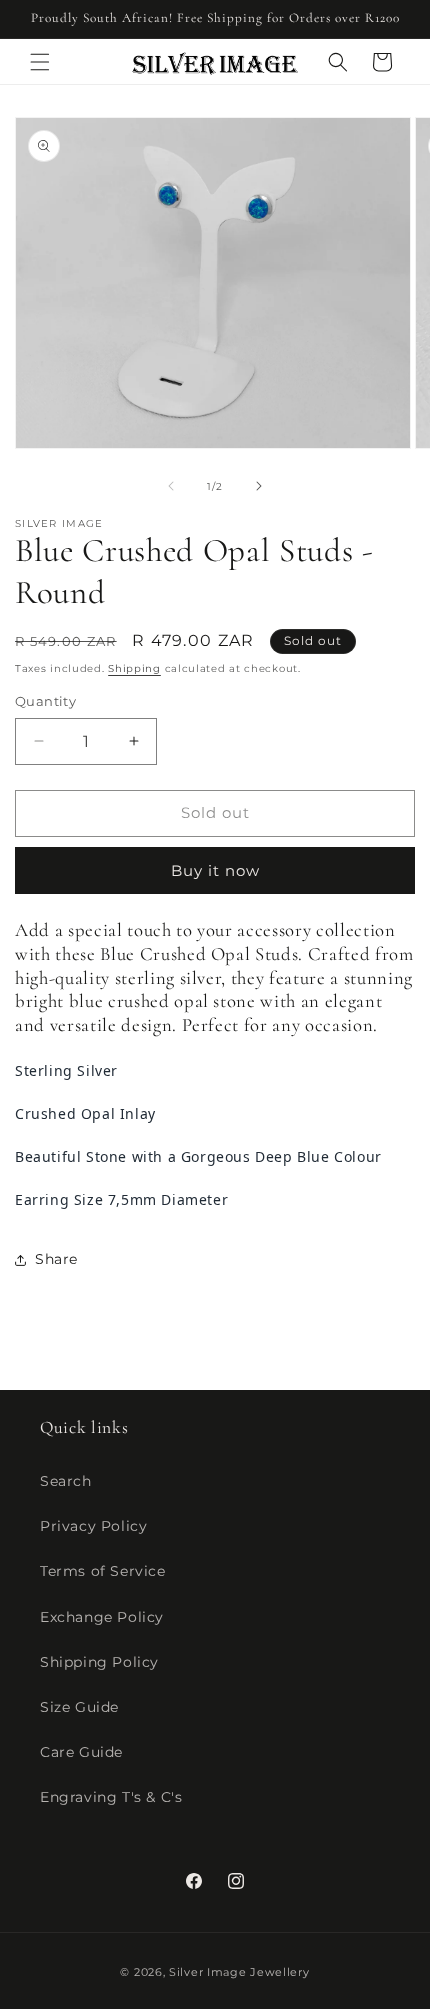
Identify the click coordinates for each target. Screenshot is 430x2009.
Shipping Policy (99, 1662)
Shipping (134, 668)
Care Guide (81, 1752)
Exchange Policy (102, 1617)
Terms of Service (103, 1571)
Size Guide (79, 1707)
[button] (40, 62)
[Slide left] (171, 486)
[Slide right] (259, 486)
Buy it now (215, 870)
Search (66, 1481)
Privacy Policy (93, 1526)
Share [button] (56, 1259)
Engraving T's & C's (111, 1797)
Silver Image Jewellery (239, 1972)
